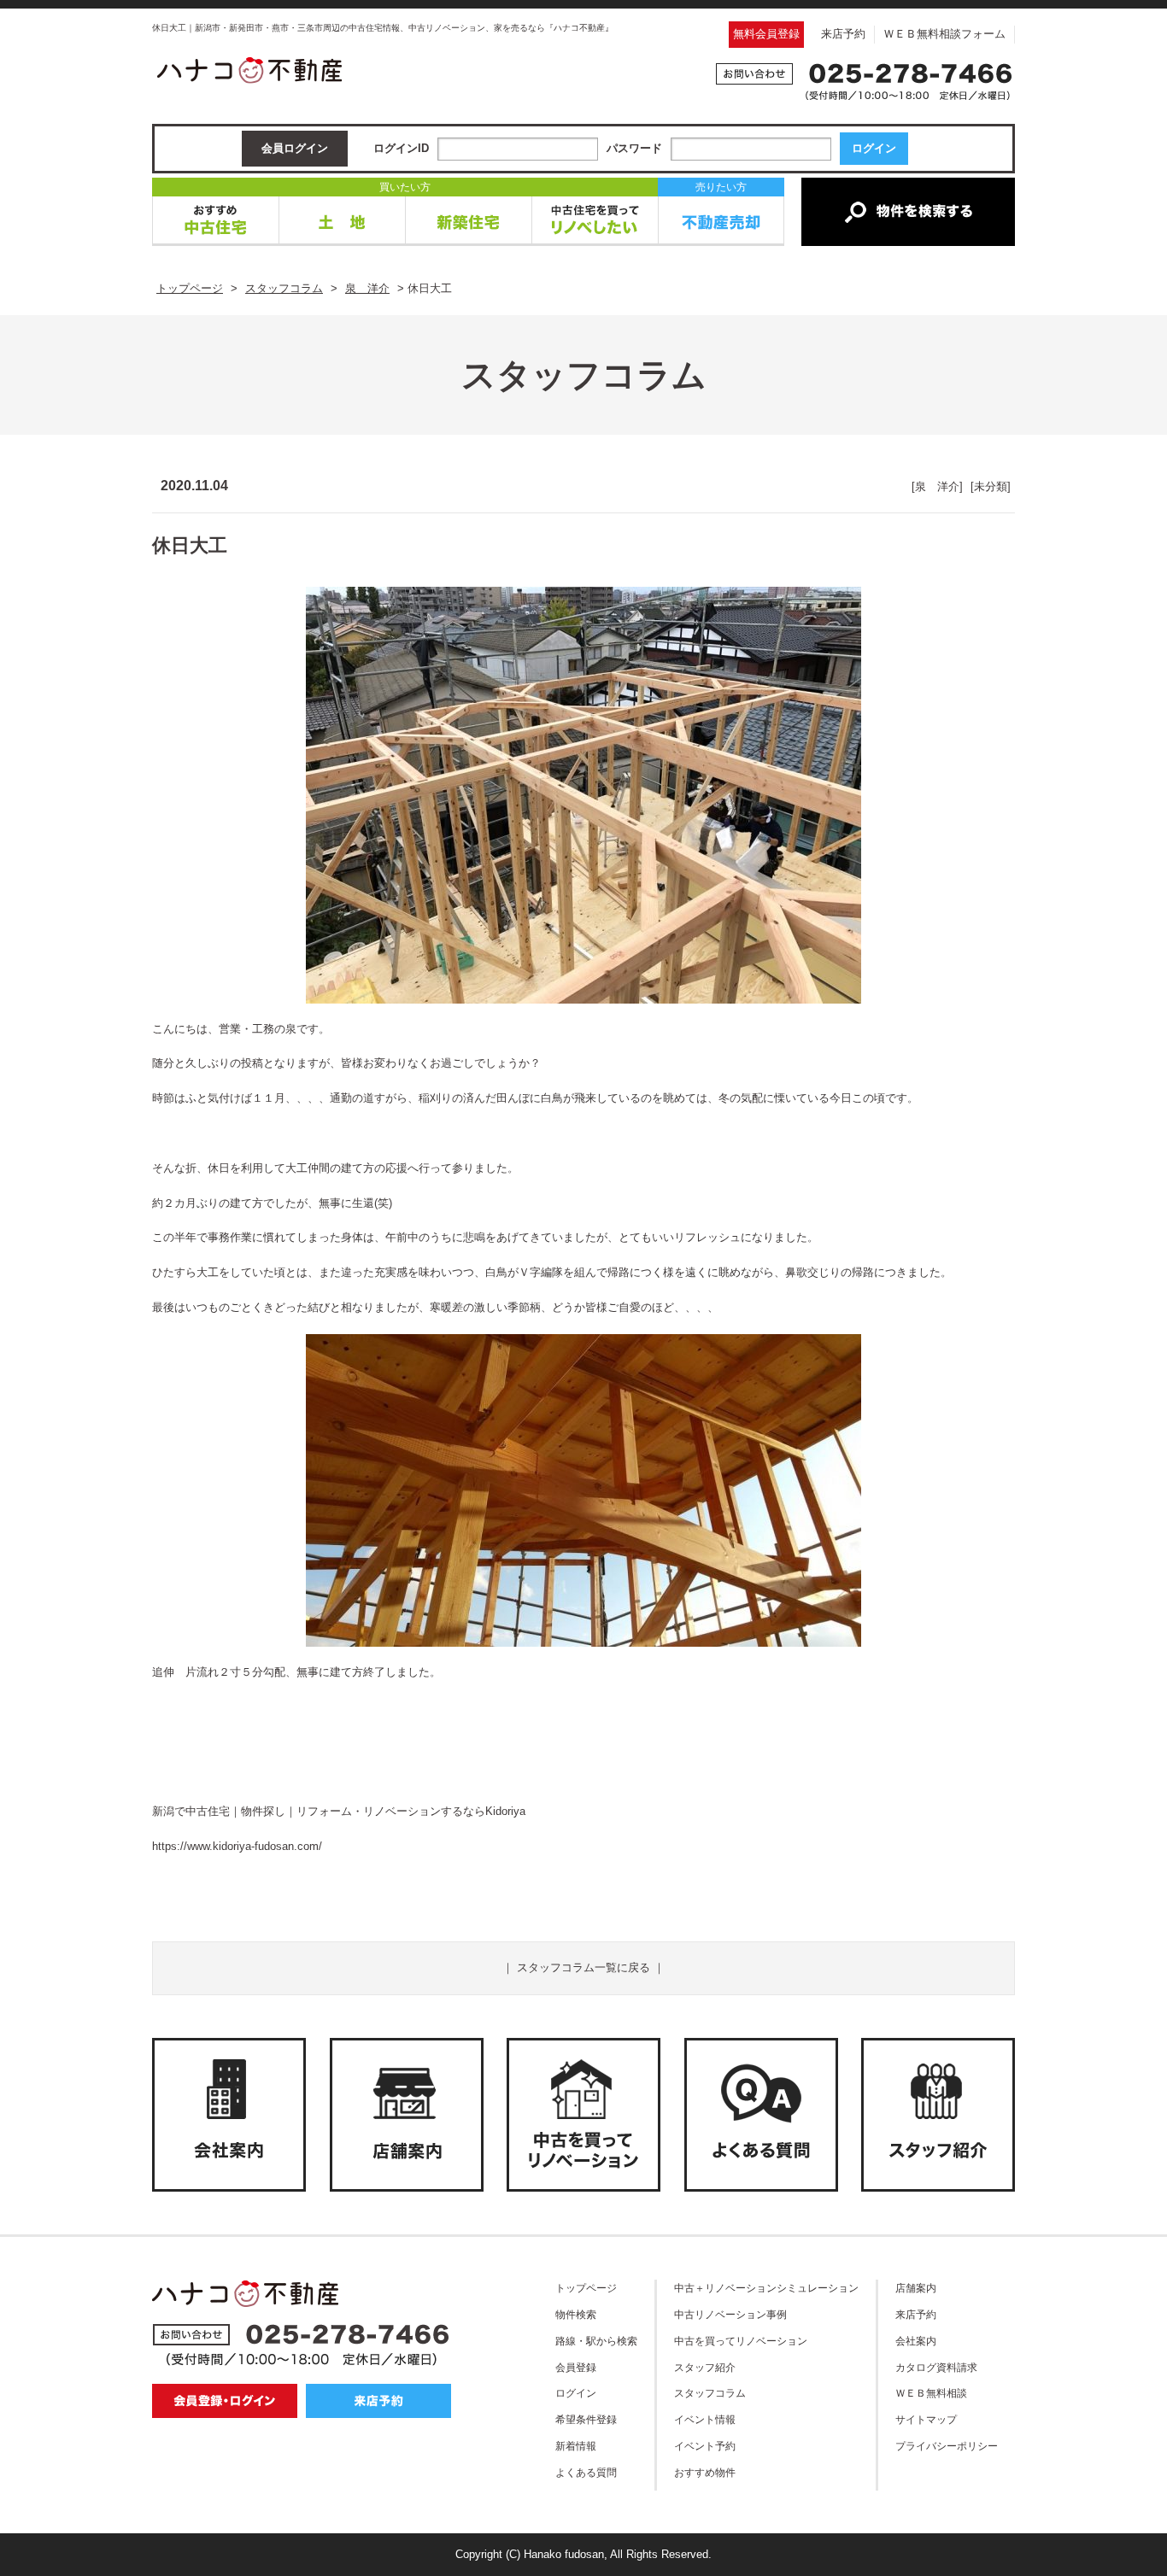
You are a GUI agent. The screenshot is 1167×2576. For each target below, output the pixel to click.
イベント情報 (705, 2419)
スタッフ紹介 (705, 2367)
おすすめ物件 (705, 2472)
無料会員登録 (766, 34)
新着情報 (576, 2446)
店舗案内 (916, 2288)
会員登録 (576, 2367)
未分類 (991, 486)
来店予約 (843, 34)
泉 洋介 (937, 486)
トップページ (586, 2288)
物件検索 (576, 2314)
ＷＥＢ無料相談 (931, 2393)
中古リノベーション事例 (730, 2314)
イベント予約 (705, 2446)
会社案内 (916, 2341)
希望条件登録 (586, 2419)
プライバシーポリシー (947, 2446)
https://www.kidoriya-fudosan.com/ (237, 1846)
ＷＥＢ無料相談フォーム (944, 34)
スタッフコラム (710, 2393)
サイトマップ (926, 2419)
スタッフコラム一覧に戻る (583, 1967)
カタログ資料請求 (936, 2367)
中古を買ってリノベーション (741, 2341)
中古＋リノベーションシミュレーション (766, 2288)
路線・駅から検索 (596, 2341)
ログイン (576, 2393)
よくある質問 (586, 2472)
